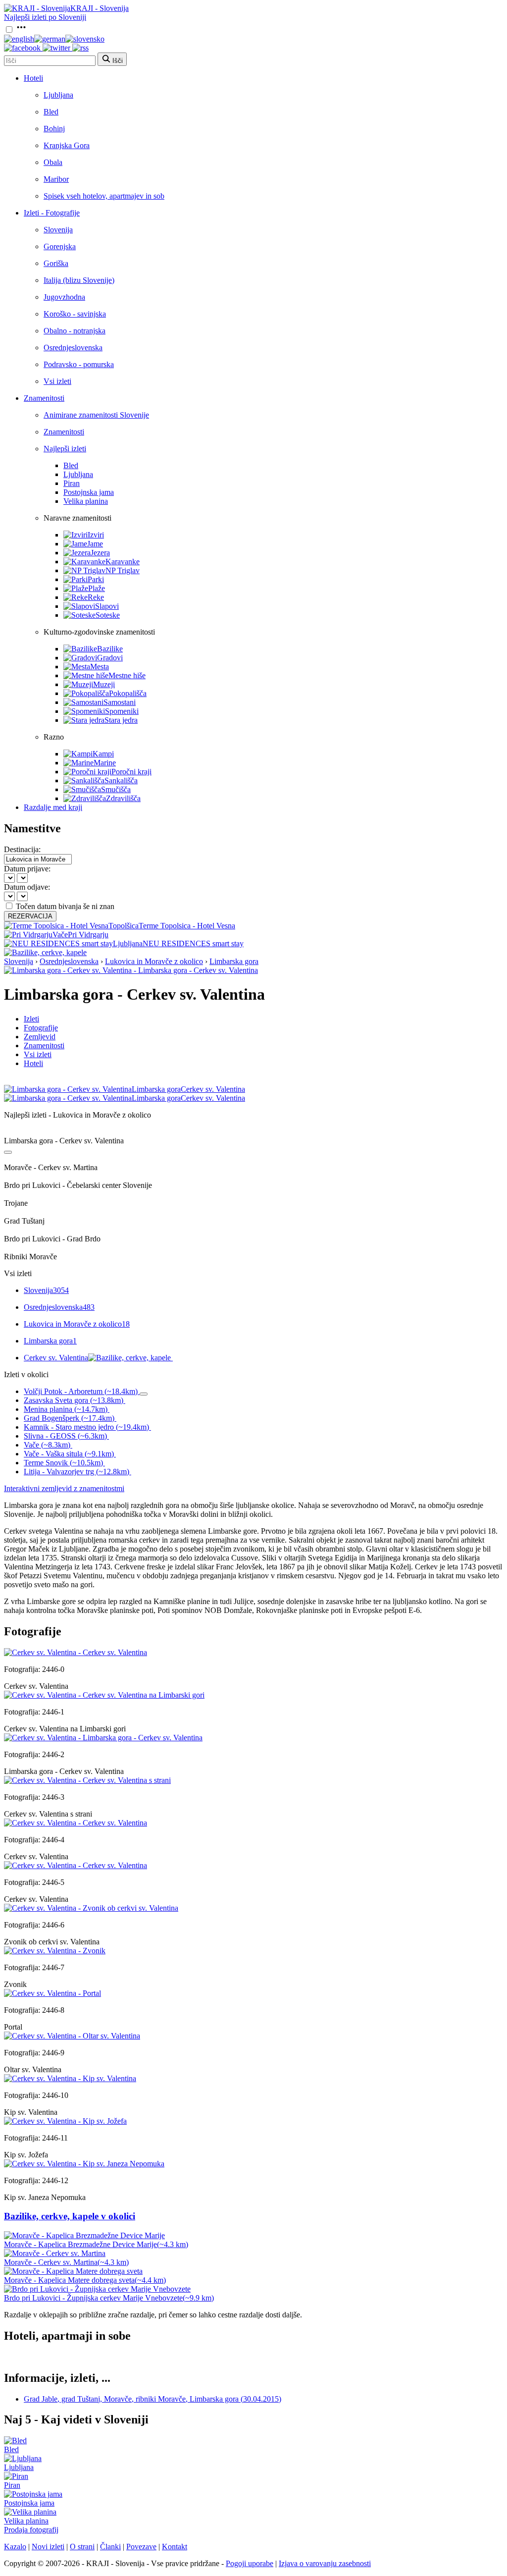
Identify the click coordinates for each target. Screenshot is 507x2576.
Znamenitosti (44, 398)
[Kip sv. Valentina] (70, 2078)
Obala (53, 162)
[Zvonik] (55, 1951)
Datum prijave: (27, 869)
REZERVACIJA (30, 916)
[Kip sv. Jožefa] (65, 2121)
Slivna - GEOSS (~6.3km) (65, 1436)
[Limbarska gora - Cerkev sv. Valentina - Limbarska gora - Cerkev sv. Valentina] (131, 970)
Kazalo (15, 2547)
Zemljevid (40, 1037)
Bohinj (54, 129)
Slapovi (107, 606)
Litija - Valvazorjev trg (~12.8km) (76, 1472)
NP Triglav (123, 570)
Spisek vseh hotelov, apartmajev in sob (104, 196)
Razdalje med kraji (53, 807)
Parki (96, 579)
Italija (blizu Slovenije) (79, 280)
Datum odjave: (27, 887)
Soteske (108, 615)
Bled (51, 112)
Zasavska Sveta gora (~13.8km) (74, 1400)
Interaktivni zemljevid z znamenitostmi (64, 1488)
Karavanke (123, 562)
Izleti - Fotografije (52, 213)
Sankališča (121, 780)
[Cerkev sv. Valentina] (76, 1652)
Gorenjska (60, 246)
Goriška (56, 263)
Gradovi (110, 658)
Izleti (31, 1019)
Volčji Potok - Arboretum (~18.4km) (81, 1391)
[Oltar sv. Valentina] (72, 2036)
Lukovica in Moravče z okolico (154, 961)
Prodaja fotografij (31, 2530)
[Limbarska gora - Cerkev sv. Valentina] (103, 1738)
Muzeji (104, 684)
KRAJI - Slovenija (100, 8)
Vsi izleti (57, 381)
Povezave (141, 2547)
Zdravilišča (123, 798)
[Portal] (52, 1993)
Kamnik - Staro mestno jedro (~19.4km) (86, 1427)
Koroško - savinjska (75, 314)
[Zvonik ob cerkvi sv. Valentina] (91, 1908)
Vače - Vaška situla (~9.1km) (69, 1454)
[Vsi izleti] (8, 1152)
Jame (95, 544)
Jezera (100, 553)
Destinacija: (22, 849)
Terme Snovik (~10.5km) (63, 1463)
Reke (96, 597)
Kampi (103, 754)
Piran (72, 483)
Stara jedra (121, 720)
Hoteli (33, 78)
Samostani (120, 702)
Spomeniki (122, 711)
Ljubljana (58, 95)
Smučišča (116, 789)
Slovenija (58, 230)
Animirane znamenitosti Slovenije (96, 415)
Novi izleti (48, 2547)
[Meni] (21, 30)
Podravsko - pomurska (79, 364)
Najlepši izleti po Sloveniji (45, 17)
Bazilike (110, 649)
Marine (105, 763)
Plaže (97, 588)
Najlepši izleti (65, 449)
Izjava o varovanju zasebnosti (325, 2563)
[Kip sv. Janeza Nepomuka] (84, 2164)
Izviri (96, 535)
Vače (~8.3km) (47, 1445)
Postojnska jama (89, 492)
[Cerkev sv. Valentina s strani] (87, 1780)
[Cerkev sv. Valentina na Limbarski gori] (104, 1695)
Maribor (56, 179)
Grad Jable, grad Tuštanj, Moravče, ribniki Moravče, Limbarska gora (152, 2399)
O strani (82, 2547)
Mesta (100, 667)
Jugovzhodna (64, 297)
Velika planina (86, 501)
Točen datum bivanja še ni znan (65, 906)
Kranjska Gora (67, 145)
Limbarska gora (234, 961)
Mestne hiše (127, 675)
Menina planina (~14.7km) (66, 1409)
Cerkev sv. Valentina (56, 1358)
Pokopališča (128, 693)
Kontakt (175, 2547)
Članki (110, 2547)
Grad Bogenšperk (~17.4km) (69, 1418)
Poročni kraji (131, 772)
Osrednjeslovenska (73, 348)
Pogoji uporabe (250, 2563)
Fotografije (41, 1028)
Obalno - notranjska (75, 331)
